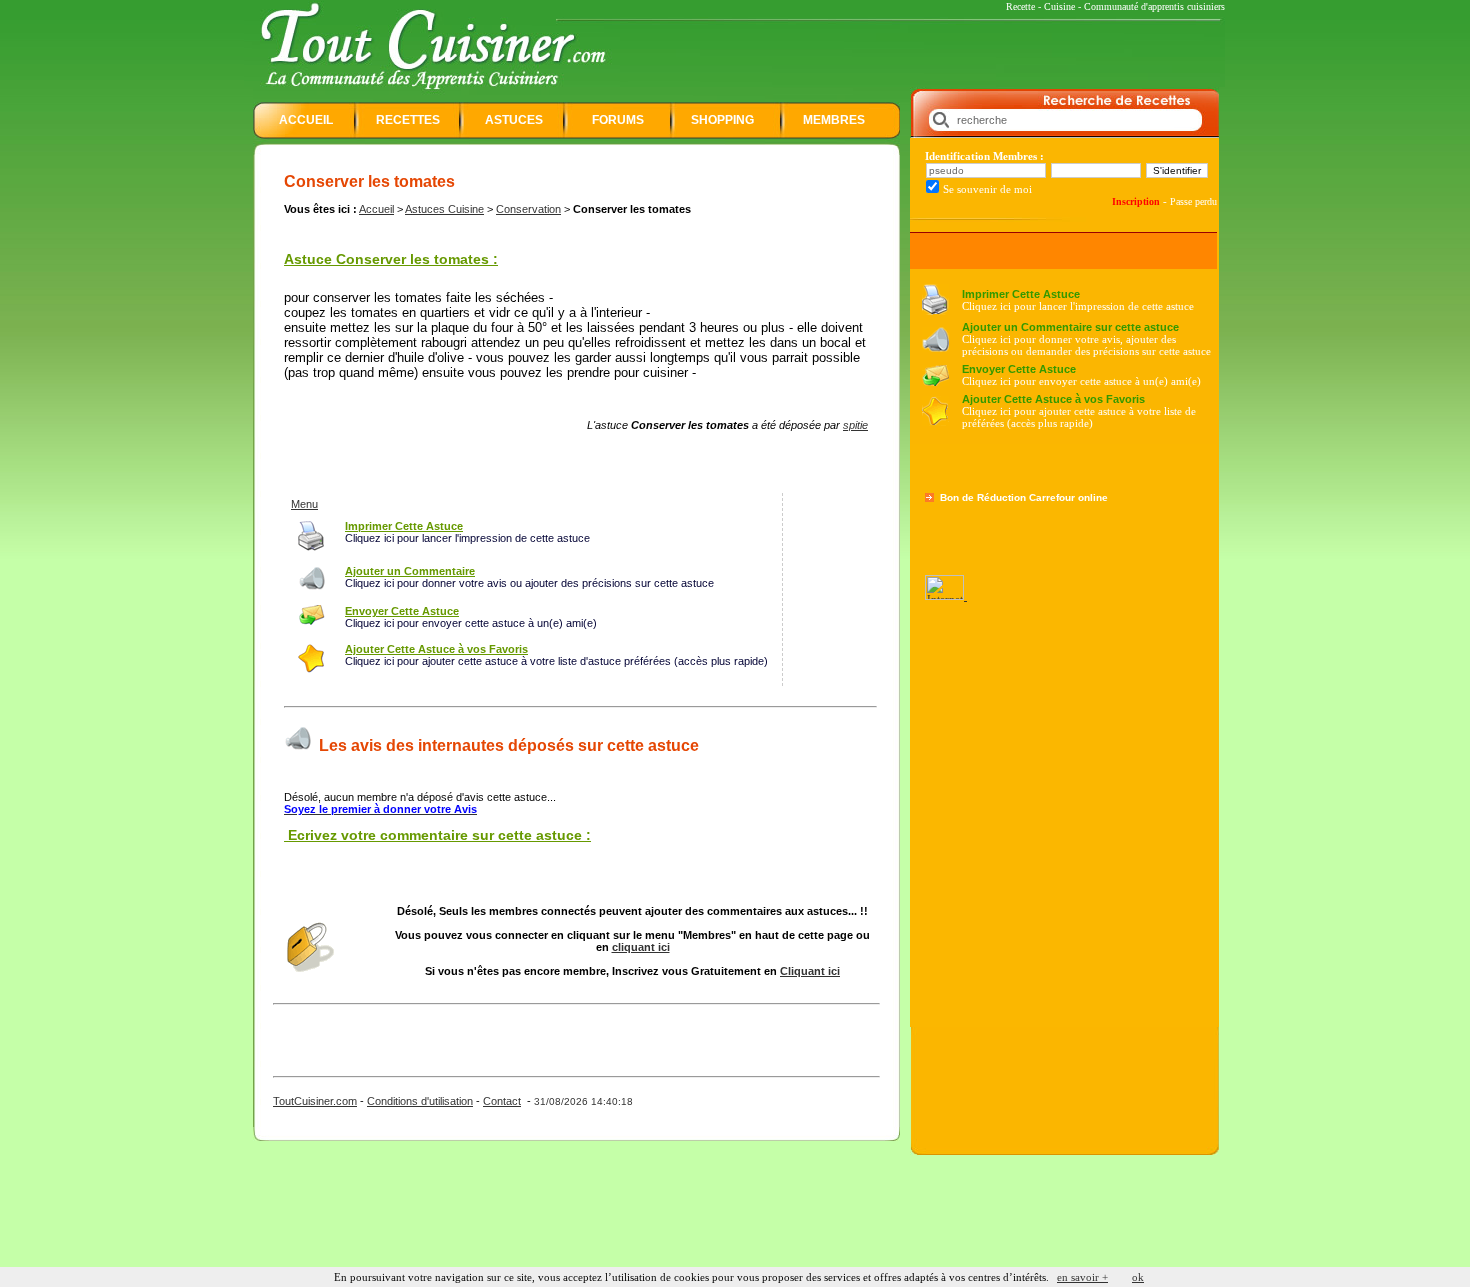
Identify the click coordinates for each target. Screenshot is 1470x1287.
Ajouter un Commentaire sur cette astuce (1070, 327)
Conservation (528, 209)
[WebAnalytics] (946, 596)
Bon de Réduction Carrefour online (1024, 497)
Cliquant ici (810, 971)
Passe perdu (1193, 201)
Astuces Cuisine (444, 209)
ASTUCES (514, 120)
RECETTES (408, 120)
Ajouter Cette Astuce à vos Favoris (1053, 399)
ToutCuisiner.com (315, 1101)
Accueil (376, 209)
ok (1138, 1277)
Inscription (1136, 201)
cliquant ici (641, 947)
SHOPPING (722, 120)
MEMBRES (834, 120)
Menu (304, 504)
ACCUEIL (306, 120)
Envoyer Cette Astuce (1019, 369)
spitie (855, 425)
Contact (502, 1101)
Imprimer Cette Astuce (1021, 294)
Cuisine (1059, 6)
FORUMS (618, 120)
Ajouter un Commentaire (410, 571)
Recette (1020, 6)
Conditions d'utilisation (420, 1101)
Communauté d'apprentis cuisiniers (1154, 6)
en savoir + (1082, 1277)
